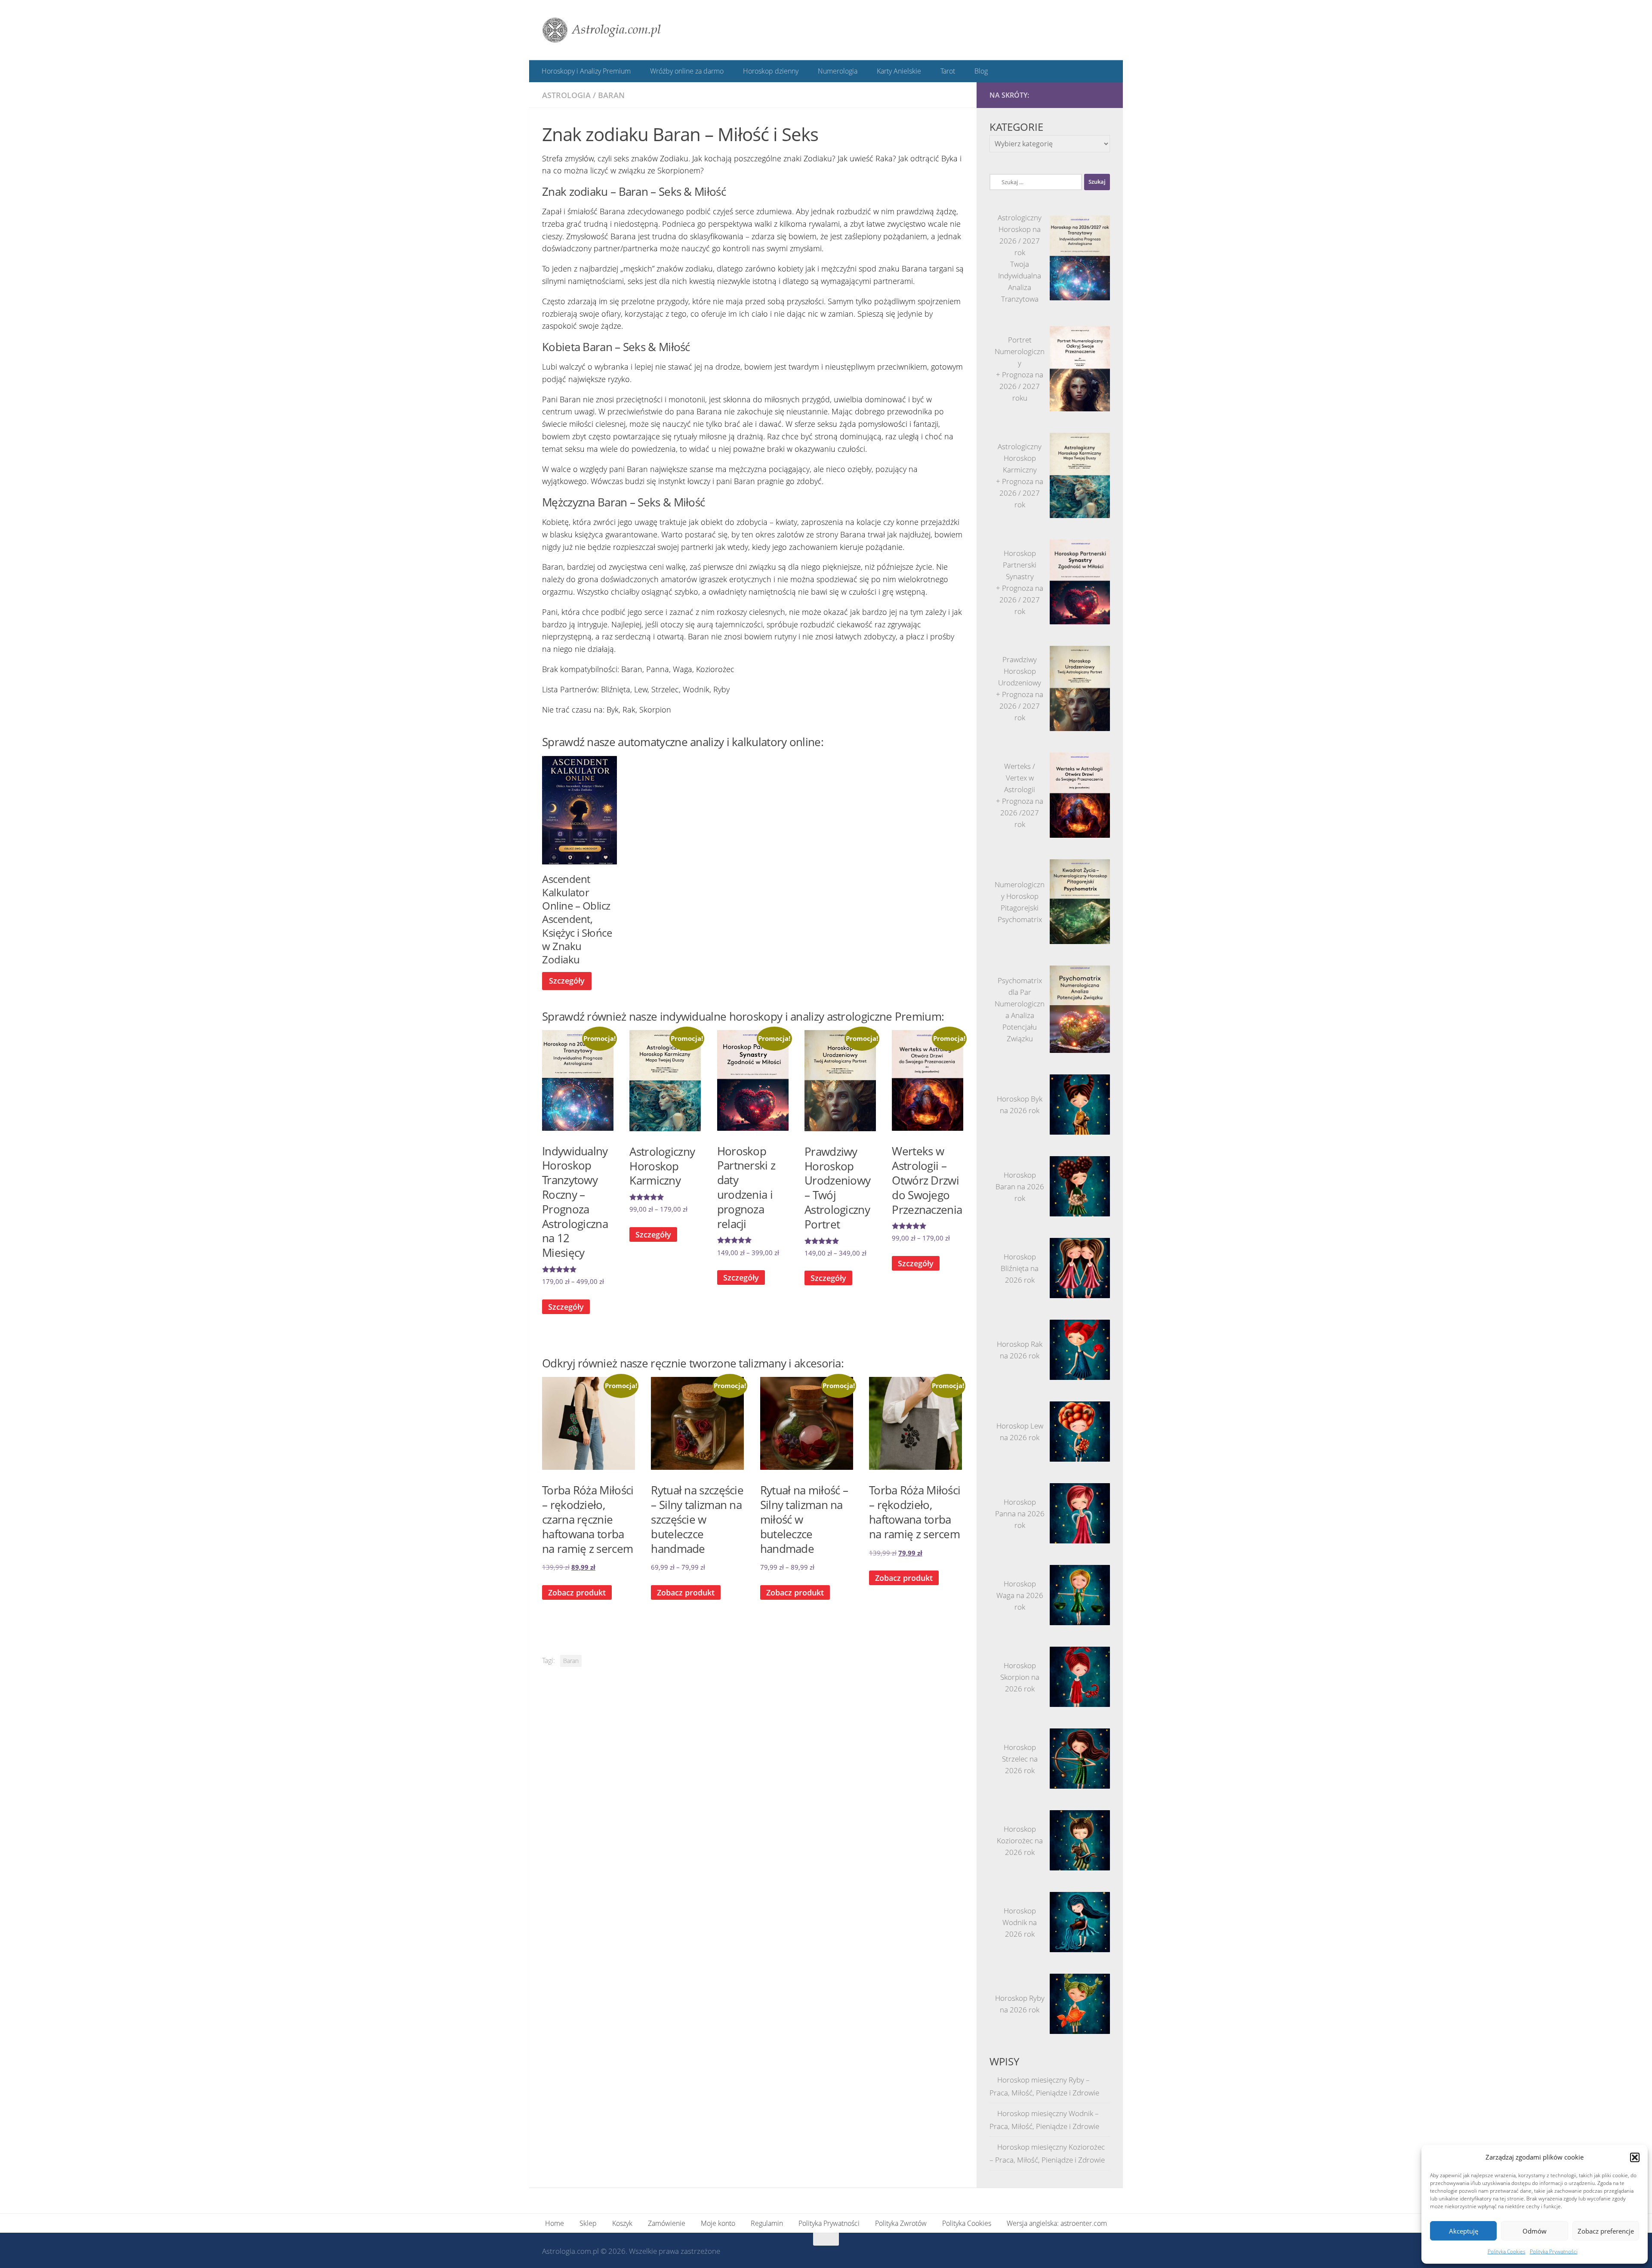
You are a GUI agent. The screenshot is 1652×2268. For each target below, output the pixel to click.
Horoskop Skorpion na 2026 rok (1020, 1677)
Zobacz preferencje (1606, 2231)
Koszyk (622, 2222)
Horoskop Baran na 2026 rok (1020, 1186)
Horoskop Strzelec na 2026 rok (1020, 1758)
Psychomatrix (1020, 919)
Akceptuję (1464, 2231)
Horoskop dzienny (769, 71)
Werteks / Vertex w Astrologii (1020, 777)
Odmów (1535, 2231)
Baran (611, 95)
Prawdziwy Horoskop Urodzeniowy (1020, 671)
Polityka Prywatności (1554, 2251)
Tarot (943, 71)
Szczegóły (567, 980)
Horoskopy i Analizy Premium (586, 71)
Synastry (1020, 576)
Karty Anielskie (895, 71)
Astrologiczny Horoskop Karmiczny (1020, 458)
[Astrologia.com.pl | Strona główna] (602, 30)
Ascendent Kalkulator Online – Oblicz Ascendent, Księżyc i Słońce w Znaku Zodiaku (577, 919)
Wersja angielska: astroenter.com (1057, 2222)
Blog (976, 71)
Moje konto (718, 2222)
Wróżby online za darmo (686, 71)
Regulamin (767, 2222)
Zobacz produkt (686, 1592)
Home (555, 2222)
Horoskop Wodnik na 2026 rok (1020, 1922)
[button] (1635, 2157)
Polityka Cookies (1507, 2251)
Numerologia (835, 71)
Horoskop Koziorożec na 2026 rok (1020, 1840)
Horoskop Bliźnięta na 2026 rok (1020, 1268)
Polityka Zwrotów (901, 2222)
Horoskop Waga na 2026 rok (1020, 1595)
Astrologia (566, 95)
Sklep (588, 2222)
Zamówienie (667, 2222)
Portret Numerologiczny (1020, 351)
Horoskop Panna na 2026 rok (1020, 1513)
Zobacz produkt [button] (577, 1592)
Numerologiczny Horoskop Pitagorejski (1020, 896)
